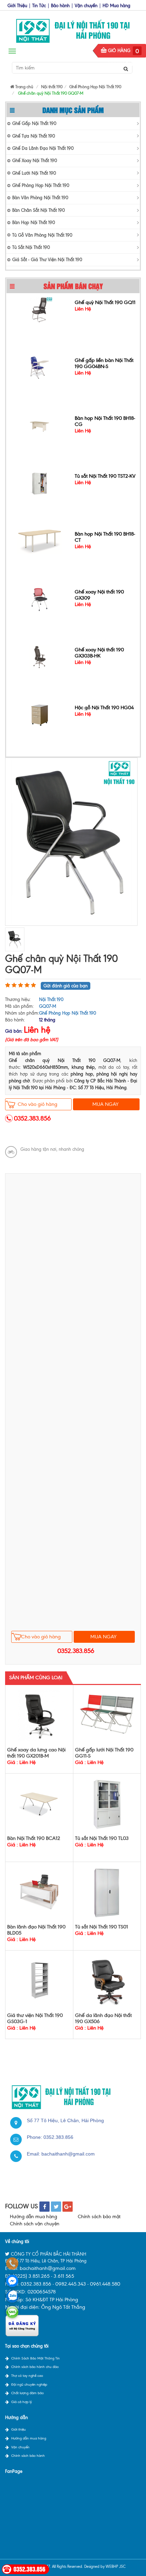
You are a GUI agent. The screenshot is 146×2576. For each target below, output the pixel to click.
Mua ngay (105, 1104)
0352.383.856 (32, 1118)
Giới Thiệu (17, 6)
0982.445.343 (71, 2284)
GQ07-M (48, 1006)
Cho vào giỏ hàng (38, 1104)
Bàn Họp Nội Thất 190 (34, 222)
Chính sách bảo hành (28, 2456)
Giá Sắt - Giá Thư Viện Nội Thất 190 (47, 260)
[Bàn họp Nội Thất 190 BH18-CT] (39, 539)
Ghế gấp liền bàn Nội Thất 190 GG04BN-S (104, 361)
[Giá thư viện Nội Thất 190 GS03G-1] (39, 1981)
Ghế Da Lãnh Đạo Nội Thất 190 (43, 148)
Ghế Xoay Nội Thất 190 (35, 161)
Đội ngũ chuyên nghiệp (29, 2384)
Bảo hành (60, 6)
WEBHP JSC (116, 2566)
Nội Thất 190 (51, 999)
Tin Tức (39, 6)
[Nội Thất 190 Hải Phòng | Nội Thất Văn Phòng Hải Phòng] (73, 29)
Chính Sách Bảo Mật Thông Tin (35, 2358)
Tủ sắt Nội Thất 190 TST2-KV (105, 474)
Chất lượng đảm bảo (28, 2393)
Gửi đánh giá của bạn (66, 986)
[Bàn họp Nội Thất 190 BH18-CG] (40, 423)
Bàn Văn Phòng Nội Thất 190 (40, 198)
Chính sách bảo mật (99, 2217)
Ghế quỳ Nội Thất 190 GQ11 (105, 300)
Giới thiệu (19, 2429)
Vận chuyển (86, 6)
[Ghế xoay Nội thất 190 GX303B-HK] (40, 655)
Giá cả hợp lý (22, 2402)
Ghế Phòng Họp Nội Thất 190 (41, 185)
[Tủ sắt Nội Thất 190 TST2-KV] (40, 481)
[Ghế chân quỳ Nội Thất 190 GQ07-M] (71, 841)
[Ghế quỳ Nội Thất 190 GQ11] (40, 307)
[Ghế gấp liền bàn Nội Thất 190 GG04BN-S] (40, 365)
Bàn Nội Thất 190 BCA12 (34, 1838)
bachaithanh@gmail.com (68, 2154)
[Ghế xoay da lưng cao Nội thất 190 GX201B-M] (39, 1715)
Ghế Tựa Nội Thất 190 (34, 136)
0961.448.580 (105, 2284)
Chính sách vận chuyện (35, 2224)
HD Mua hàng (116, 6)
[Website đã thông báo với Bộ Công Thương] (22, 2325)
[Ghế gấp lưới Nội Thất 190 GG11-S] (107, 1713)
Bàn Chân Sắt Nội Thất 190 (39, 210)
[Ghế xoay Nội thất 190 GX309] (40, 597)
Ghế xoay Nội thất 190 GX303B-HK (99, 651)
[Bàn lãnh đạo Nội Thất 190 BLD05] (39, 1892)
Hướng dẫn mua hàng (33, 2217)
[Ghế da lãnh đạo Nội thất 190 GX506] (107, 1981)
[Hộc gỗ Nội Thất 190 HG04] (40, 712)
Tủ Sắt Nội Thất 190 (31, 247)
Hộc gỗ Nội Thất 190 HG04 (104, 705)
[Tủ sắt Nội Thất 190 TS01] (107, 1892)
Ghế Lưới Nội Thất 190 (34, 173)
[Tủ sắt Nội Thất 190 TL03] (107, 1804)
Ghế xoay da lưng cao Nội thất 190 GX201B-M (36, 1753)
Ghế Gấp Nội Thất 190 (34, 123)
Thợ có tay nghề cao (27, 2376)
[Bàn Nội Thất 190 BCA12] (39, 1804)
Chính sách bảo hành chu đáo (35, 2367)
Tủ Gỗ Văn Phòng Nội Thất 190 (42, 235)
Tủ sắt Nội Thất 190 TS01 (102, 1927)
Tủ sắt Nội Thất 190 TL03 (102, 1838)
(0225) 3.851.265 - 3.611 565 (43, 2276)
